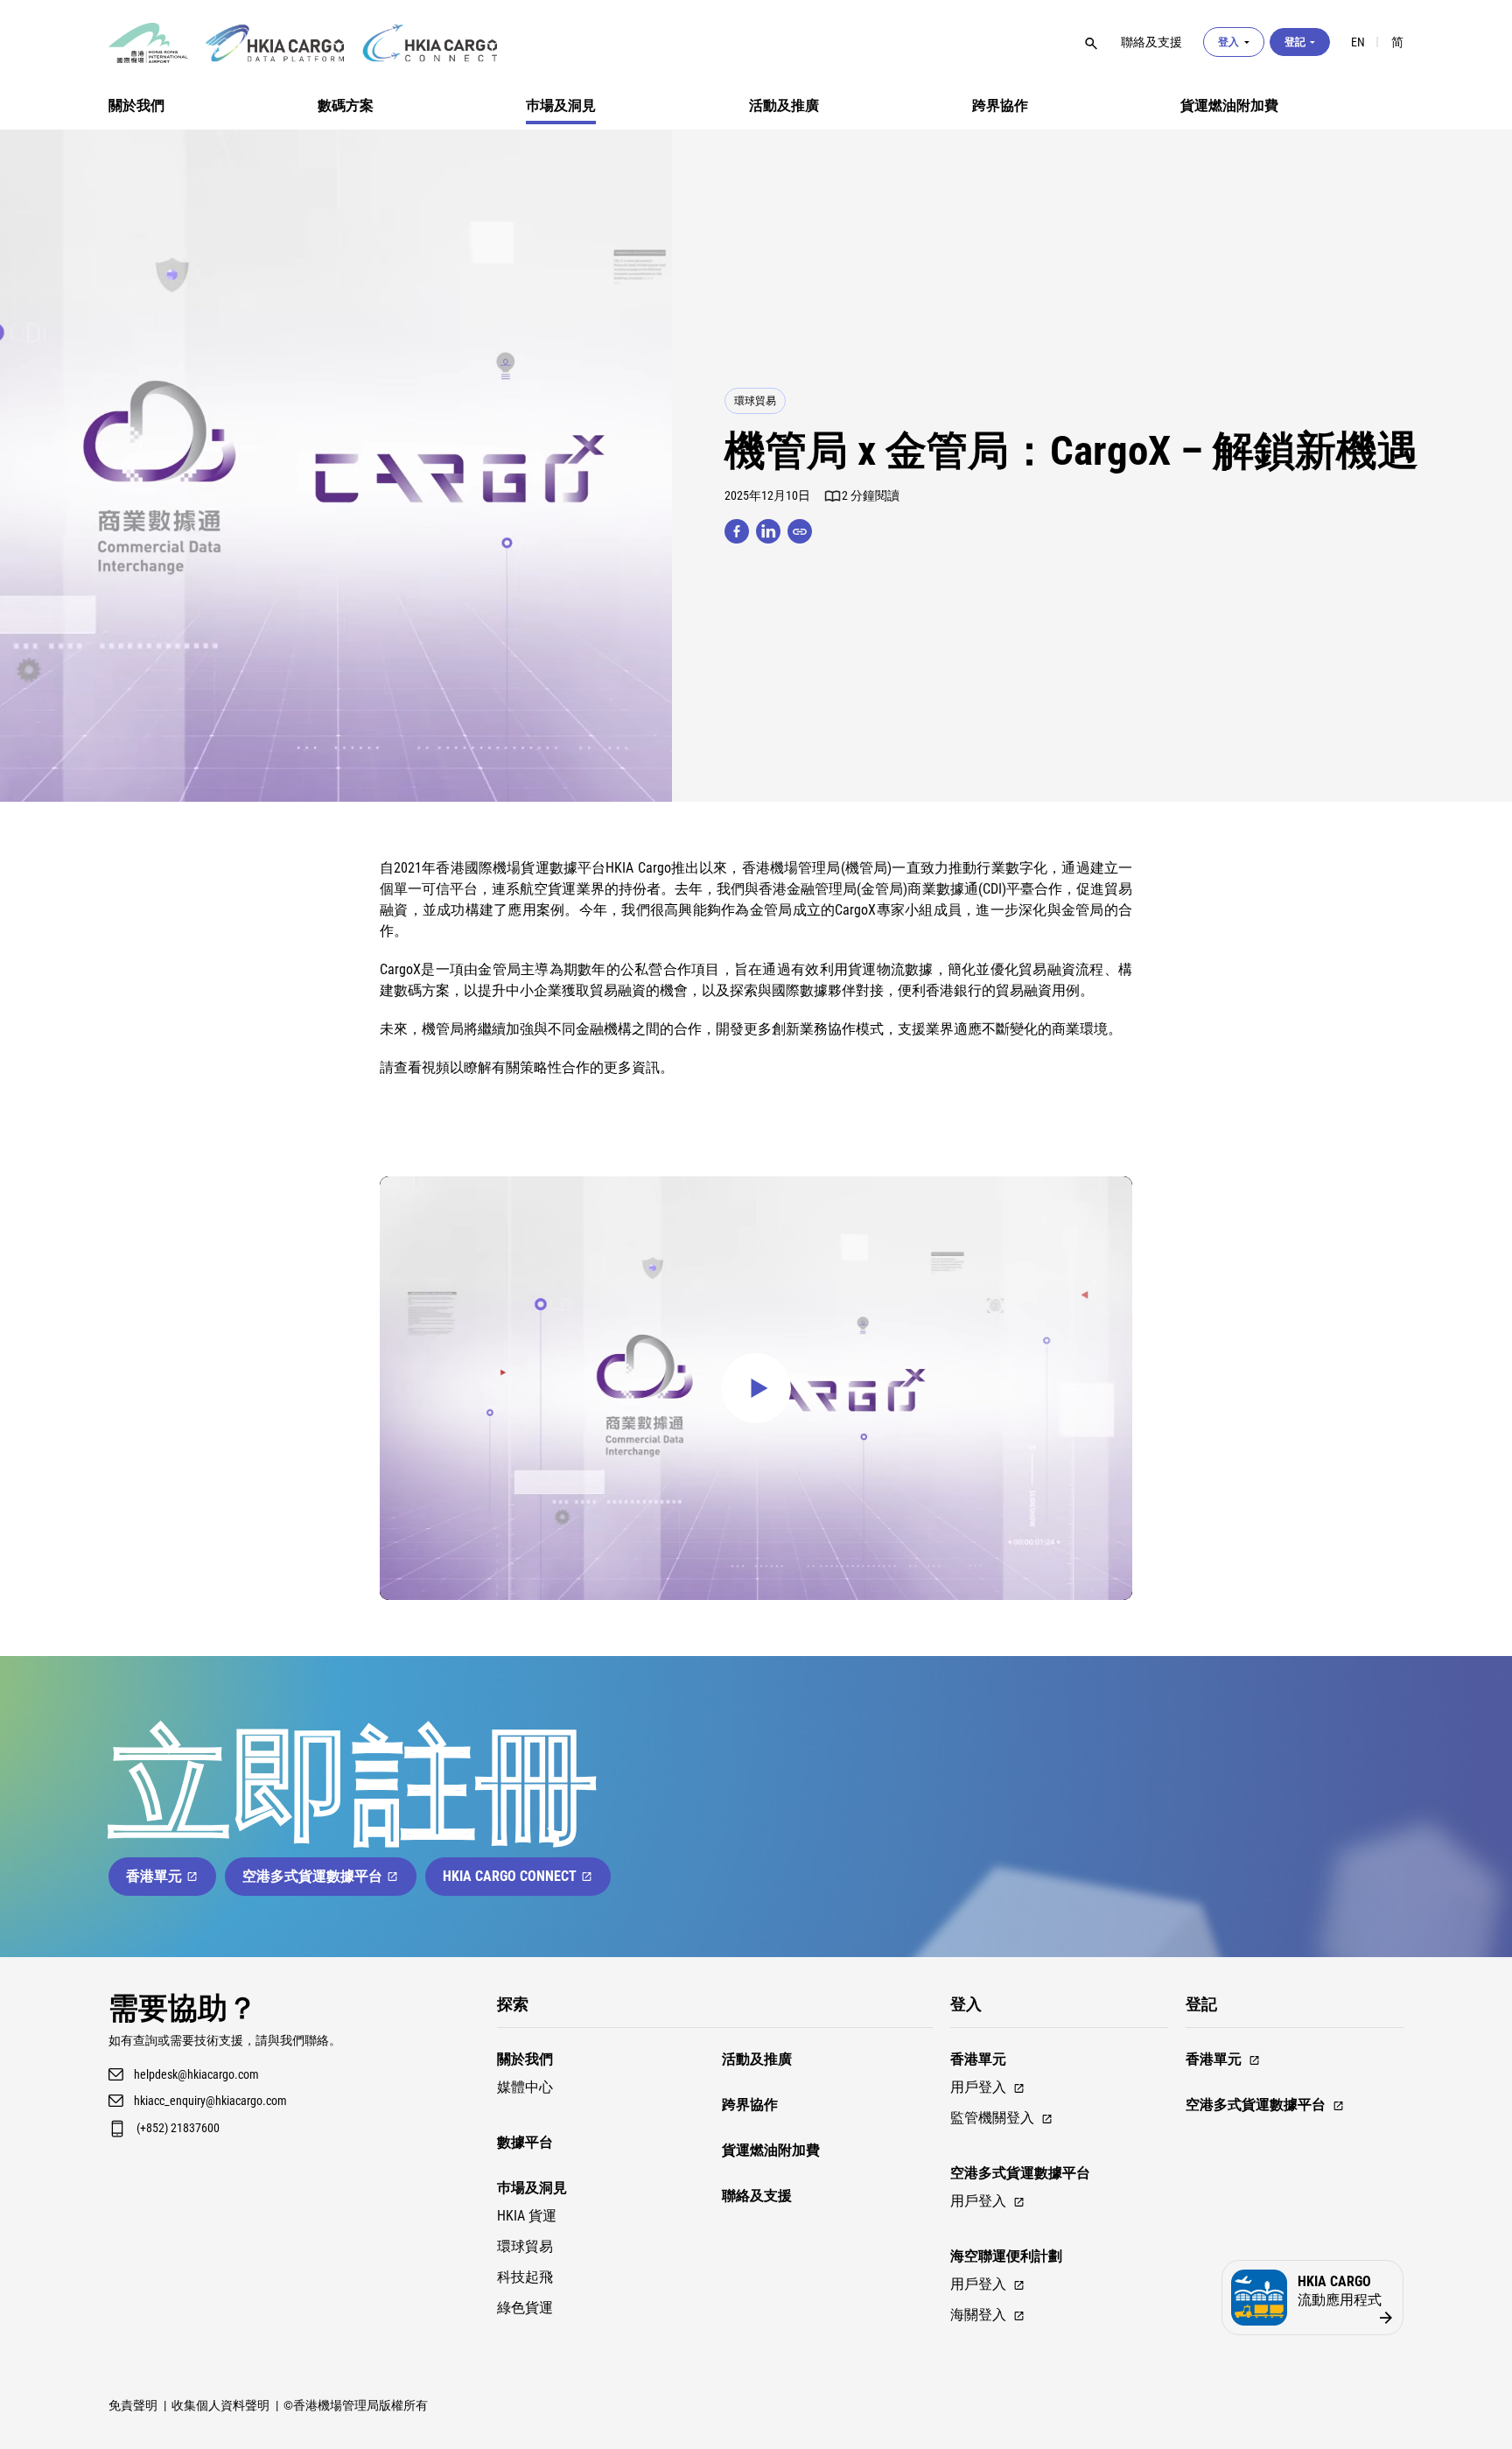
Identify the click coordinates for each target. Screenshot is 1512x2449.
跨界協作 (1000, 105)
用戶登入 (978, 2087)
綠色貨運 (525, 2308)
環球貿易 (755, 401)
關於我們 (136, 105)
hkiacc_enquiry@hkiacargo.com (210, 2101)
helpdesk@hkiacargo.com (196, 2074)
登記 (1295, 42)
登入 (1228, 42)
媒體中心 (525, 2087)
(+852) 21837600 (178, 2128)
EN (1358, 42)
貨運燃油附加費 (1229, 105)
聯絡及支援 (757, 2196)
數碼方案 (346, 105)
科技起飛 (525, 2277)
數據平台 (525, 2142)
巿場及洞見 (561, 105)
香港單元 (154, 1876)
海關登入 (978, 2315)
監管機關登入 (992, 2118)
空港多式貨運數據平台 (312, 1876)
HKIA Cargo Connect (510, 1876)
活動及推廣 (784, 105)
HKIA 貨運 (527, 2216)
